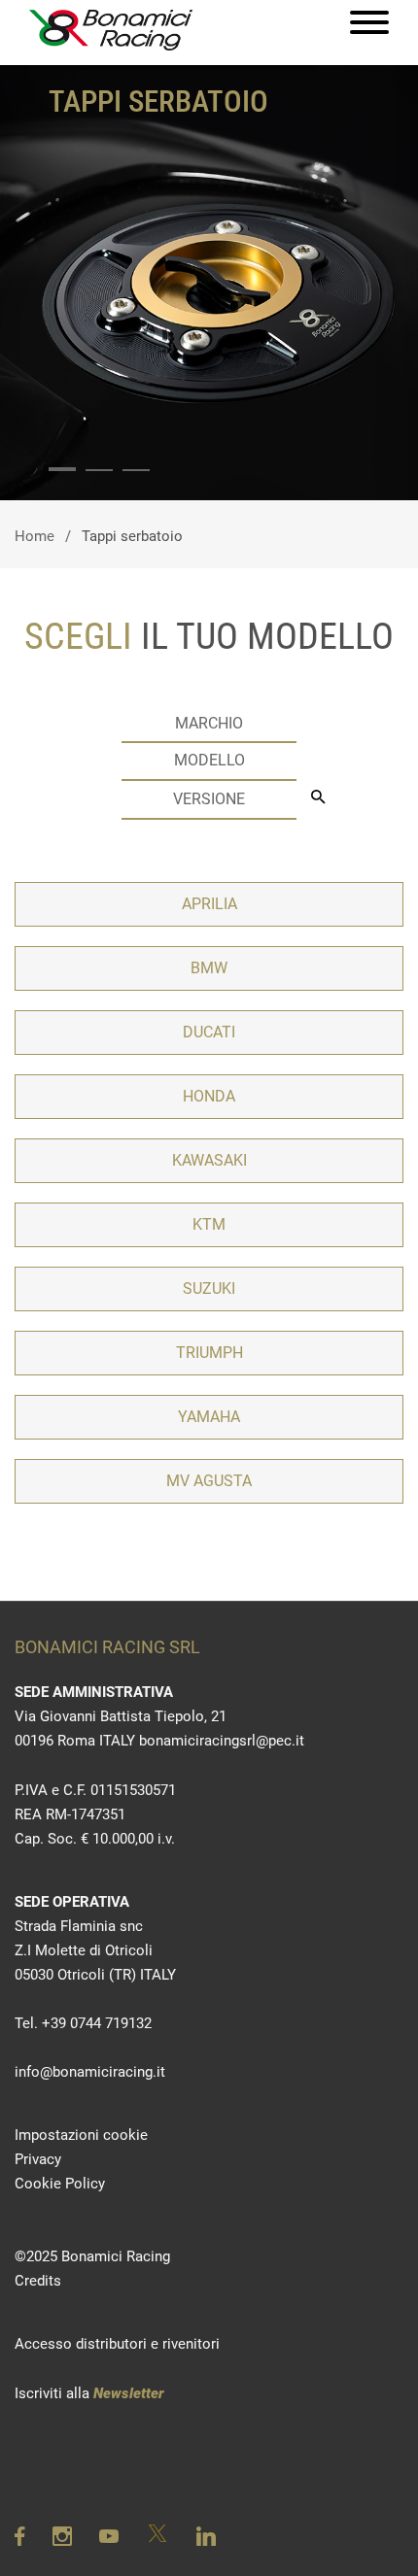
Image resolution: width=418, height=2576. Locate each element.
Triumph (209, 1353)
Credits (38, 2281)
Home (35, 536)
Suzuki (209, 1288)
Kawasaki (209, 1160)
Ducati (209, 1032)
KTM (209, 1224)
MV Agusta (209, 1481)
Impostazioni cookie (81, 2135)
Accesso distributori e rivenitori (117, 2344)
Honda (209, 1096)
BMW (209, 968)
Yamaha (209, 1417)
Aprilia (209, 904)
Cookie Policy (60, 2184)
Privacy (38, 2159)
